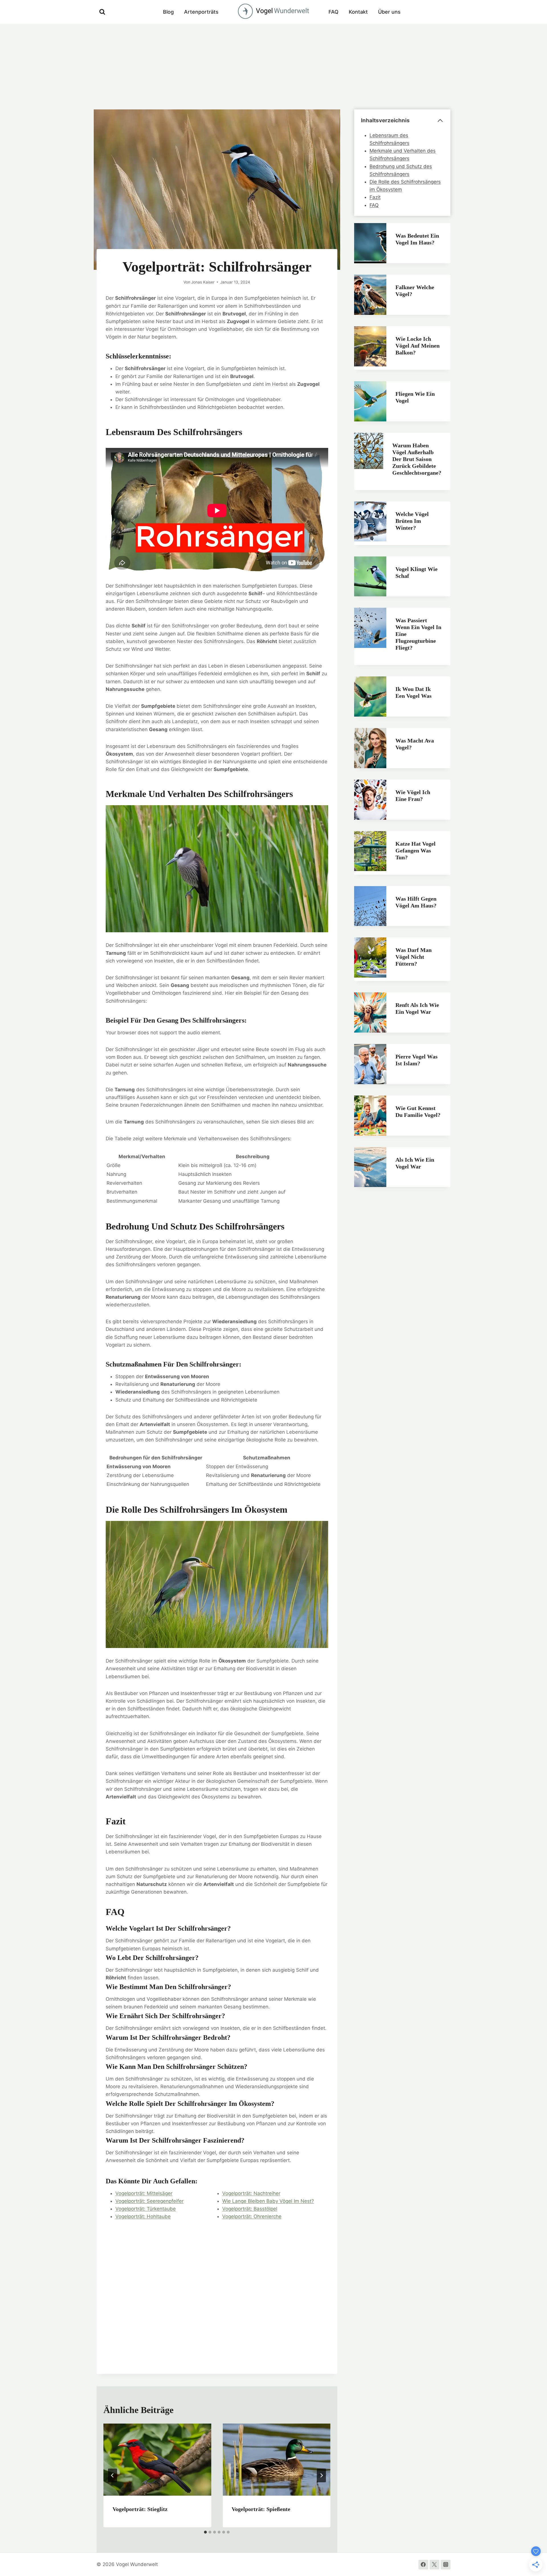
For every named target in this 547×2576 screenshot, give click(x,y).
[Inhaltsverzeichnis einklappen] (440, 121)
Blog (168, 12)
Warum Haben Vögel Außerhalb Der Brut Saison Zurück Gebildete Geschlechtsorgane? (417, 459)
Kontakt (358, 12)
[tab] (205, 2532)
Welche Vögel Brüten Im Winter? (412, 521)
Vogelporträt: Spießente (261, 2509)
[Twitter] (434, 2565)
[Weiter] (321, 2475)
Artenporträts (201, 12)
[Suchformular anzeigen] (102, 12)
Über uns (389, 12)
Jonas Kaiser (203, 282)
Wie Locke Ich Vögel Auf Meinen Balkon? (418, 346)
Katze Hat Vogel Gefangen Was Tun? (416, 850)
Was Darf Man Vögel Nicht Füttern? (414, 957)
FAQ (333, 12)
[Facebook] (423, 2565)
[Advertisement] (273, 67)
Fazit (375, 197)
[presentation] (157, 2459)
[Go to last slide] (113, 2475)
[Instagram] (446, 2565)
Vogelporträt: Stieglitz (140, 2509)
